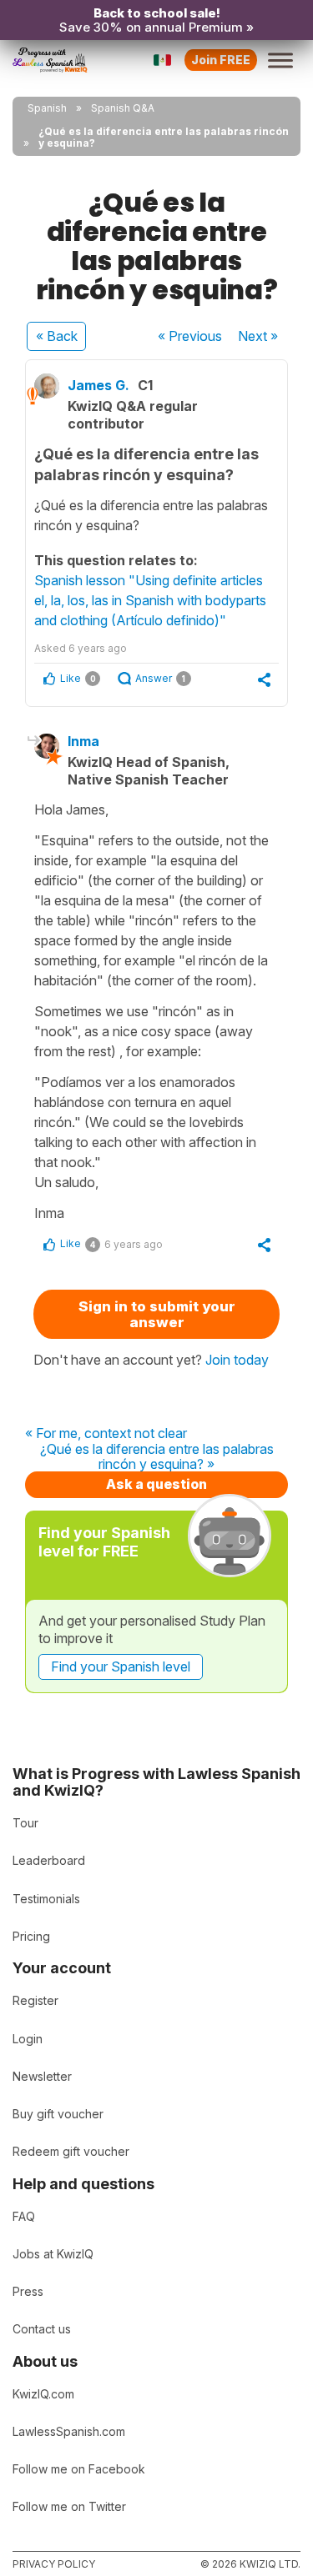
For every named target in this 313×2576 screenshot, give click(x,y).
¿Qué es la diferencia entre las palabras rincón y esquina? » (157, 1457)
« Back (57, 336)
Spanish (47, 108)
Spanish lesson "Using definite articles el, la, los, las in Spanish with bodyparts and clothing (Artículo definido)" (150, 600)
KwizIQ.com (43, 2394)
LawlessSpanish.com (69, 2431)
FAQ (24, 2216)
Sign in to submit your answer (157, 1314)
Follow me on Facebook (79, 2469)
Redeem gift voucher (71, 2151)
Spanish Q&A (123, 108)
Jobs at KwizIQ (53, 2254)
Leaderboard (49, 1860)
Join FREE (221, 60)
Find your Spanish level (121, 1666)
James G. (98, 385)
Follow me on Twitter (69, 2506)
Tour (25, 1823)
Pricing (31, 1936)
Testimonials (46, 1899)
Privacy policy (54, 2564)
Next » (258, 336)
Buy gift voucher (58, 2114)
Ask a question (156, 1484)
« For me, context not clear (106, 1434)
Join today (237, 1360)
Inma (83, 741)
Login (28, 2039)
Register (35, 2000)
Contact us (42, 2329)
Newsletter (42, 2076)
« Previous (190, 336)
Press (28, 2291)
